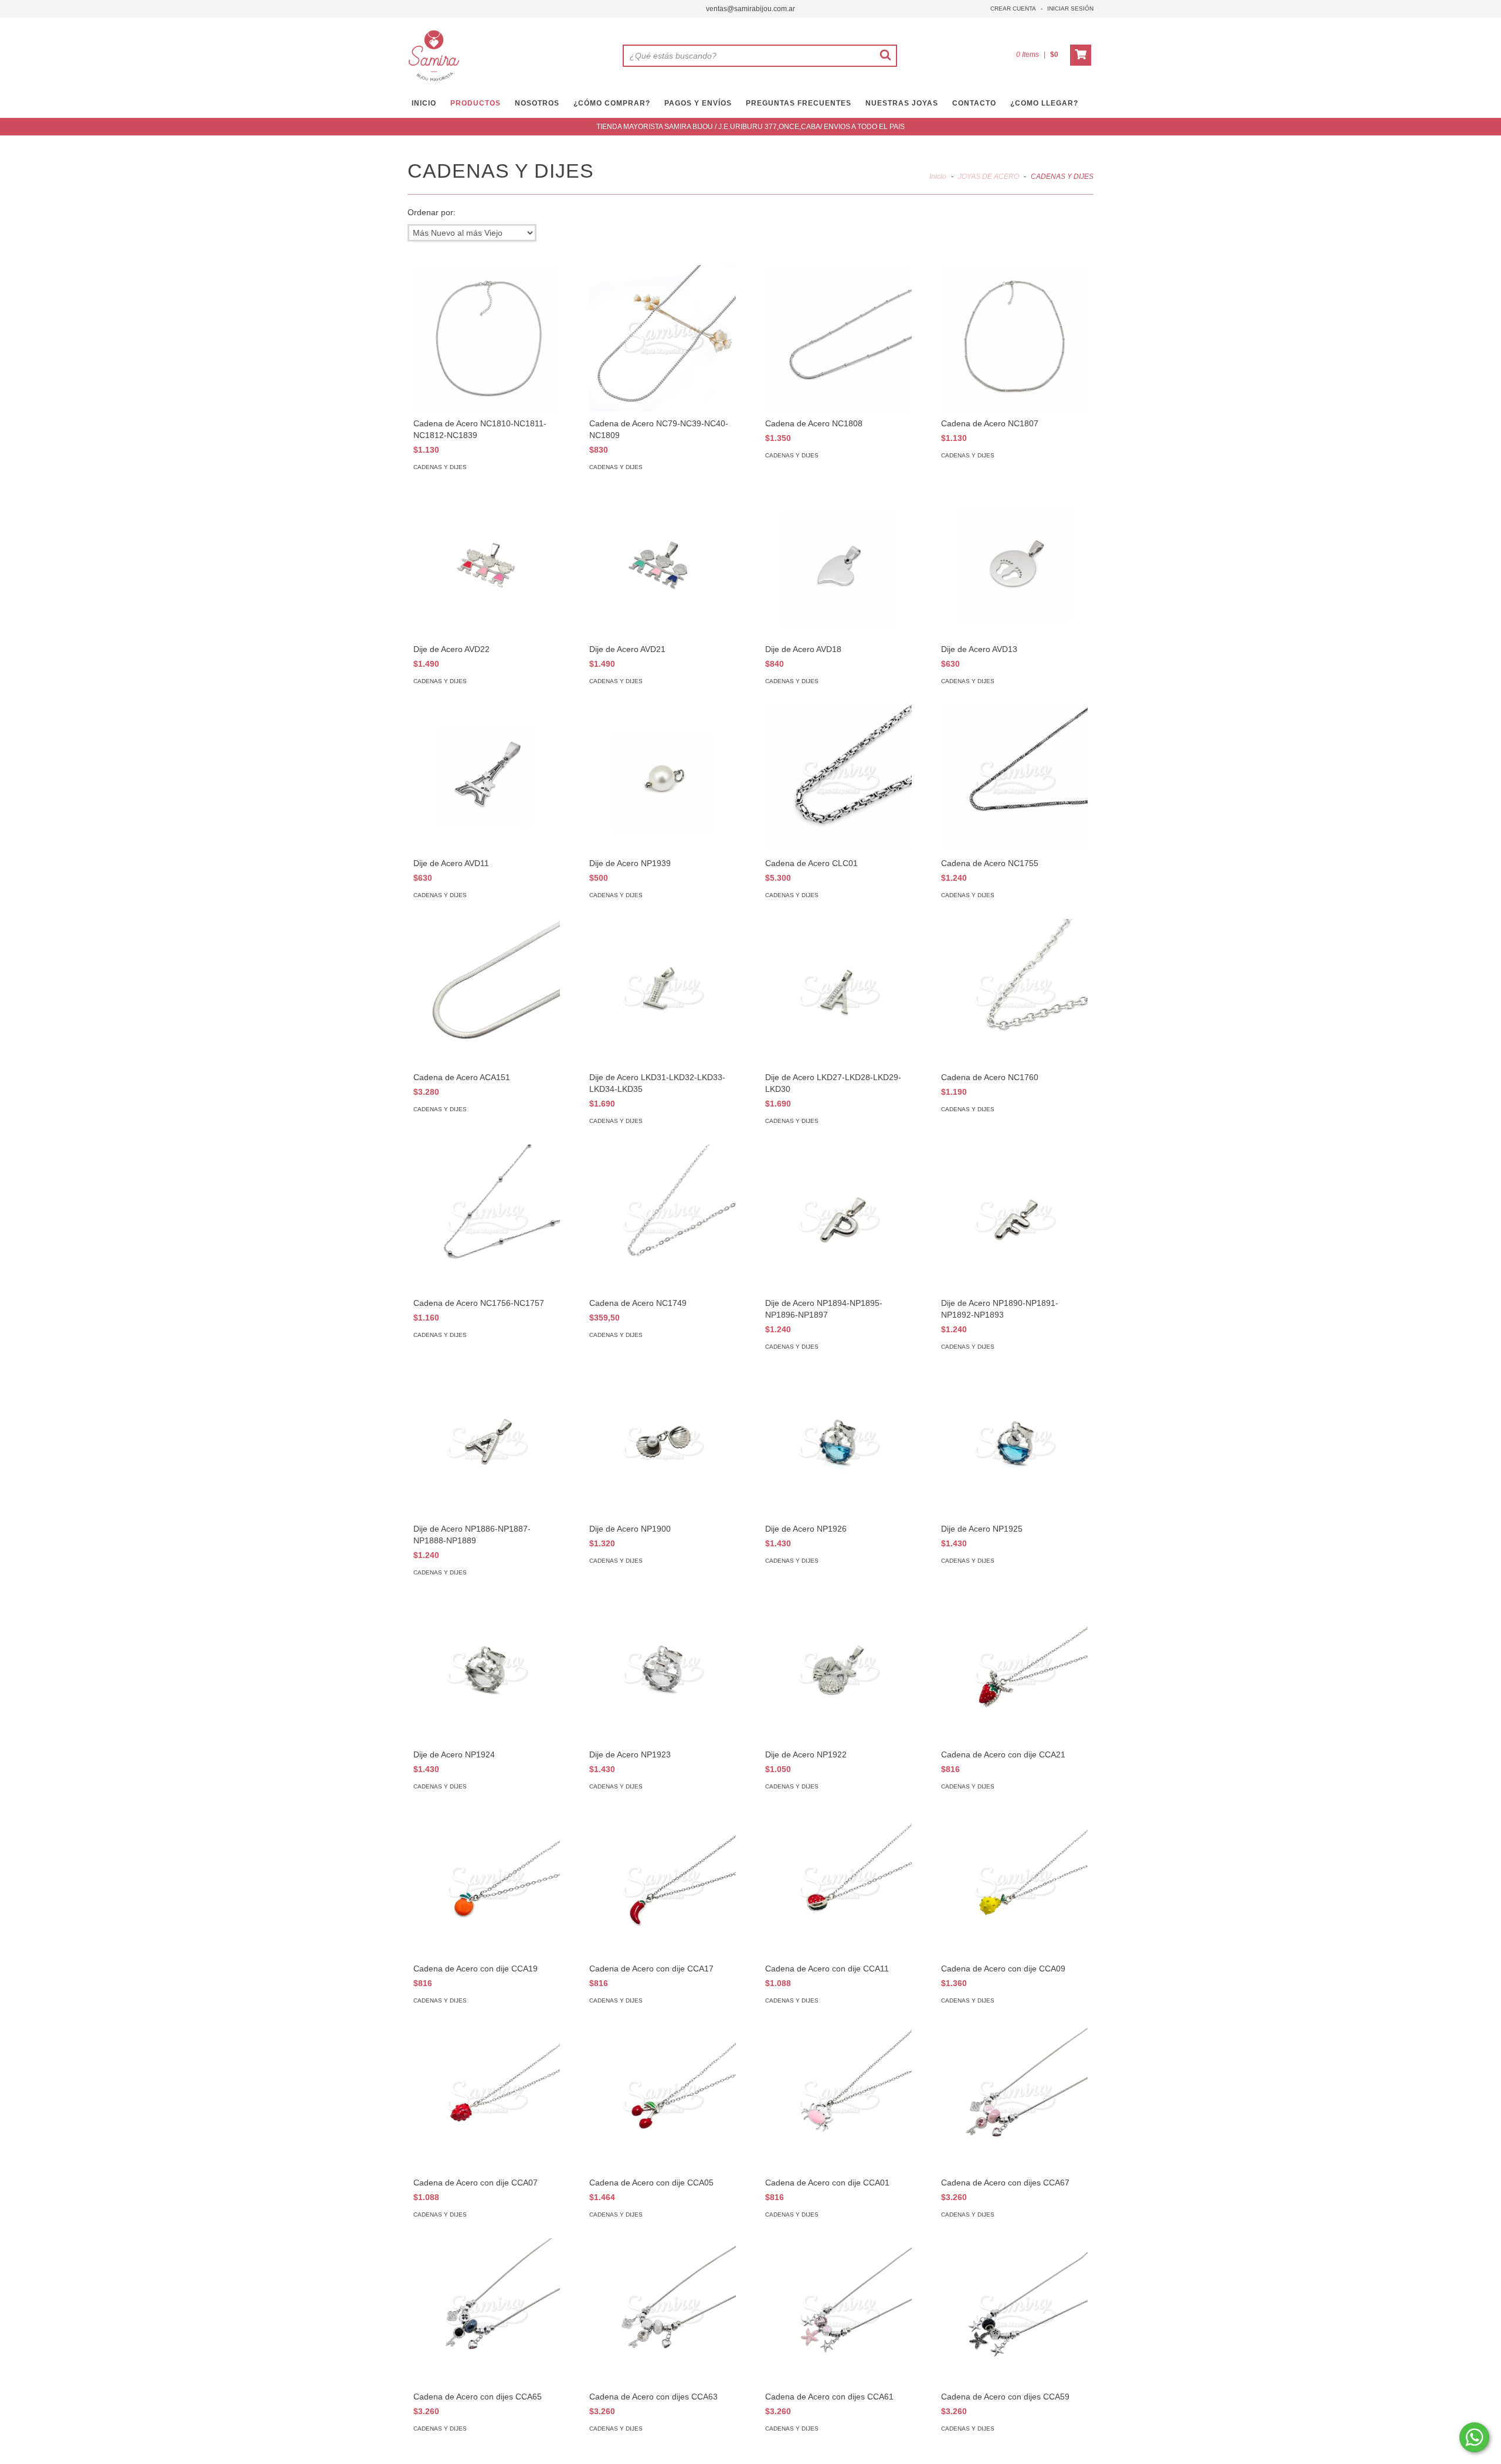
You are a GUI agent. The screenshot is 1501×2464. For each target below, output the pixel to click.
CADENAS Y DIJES (440, 467)
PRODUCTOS (476, 103)
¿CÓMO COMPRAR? (612, 103)
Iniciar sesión (1070, 9)
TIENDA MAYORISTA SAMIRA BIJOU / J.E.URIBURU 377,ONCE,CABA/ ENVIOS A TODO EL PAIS (750, 127)
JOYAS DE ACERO (989, 177)
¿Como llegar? (1044, 103)
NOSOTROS (537, 103)
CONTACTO (974, 103)
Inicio (938, 177)
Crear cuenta (1013, 9)
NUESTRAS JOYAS (902, 103)
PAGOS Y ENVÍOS (698, 103)
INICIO (424, 103)
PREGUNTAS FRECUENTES (799, 103)
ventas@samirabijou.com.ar (750, 9)
